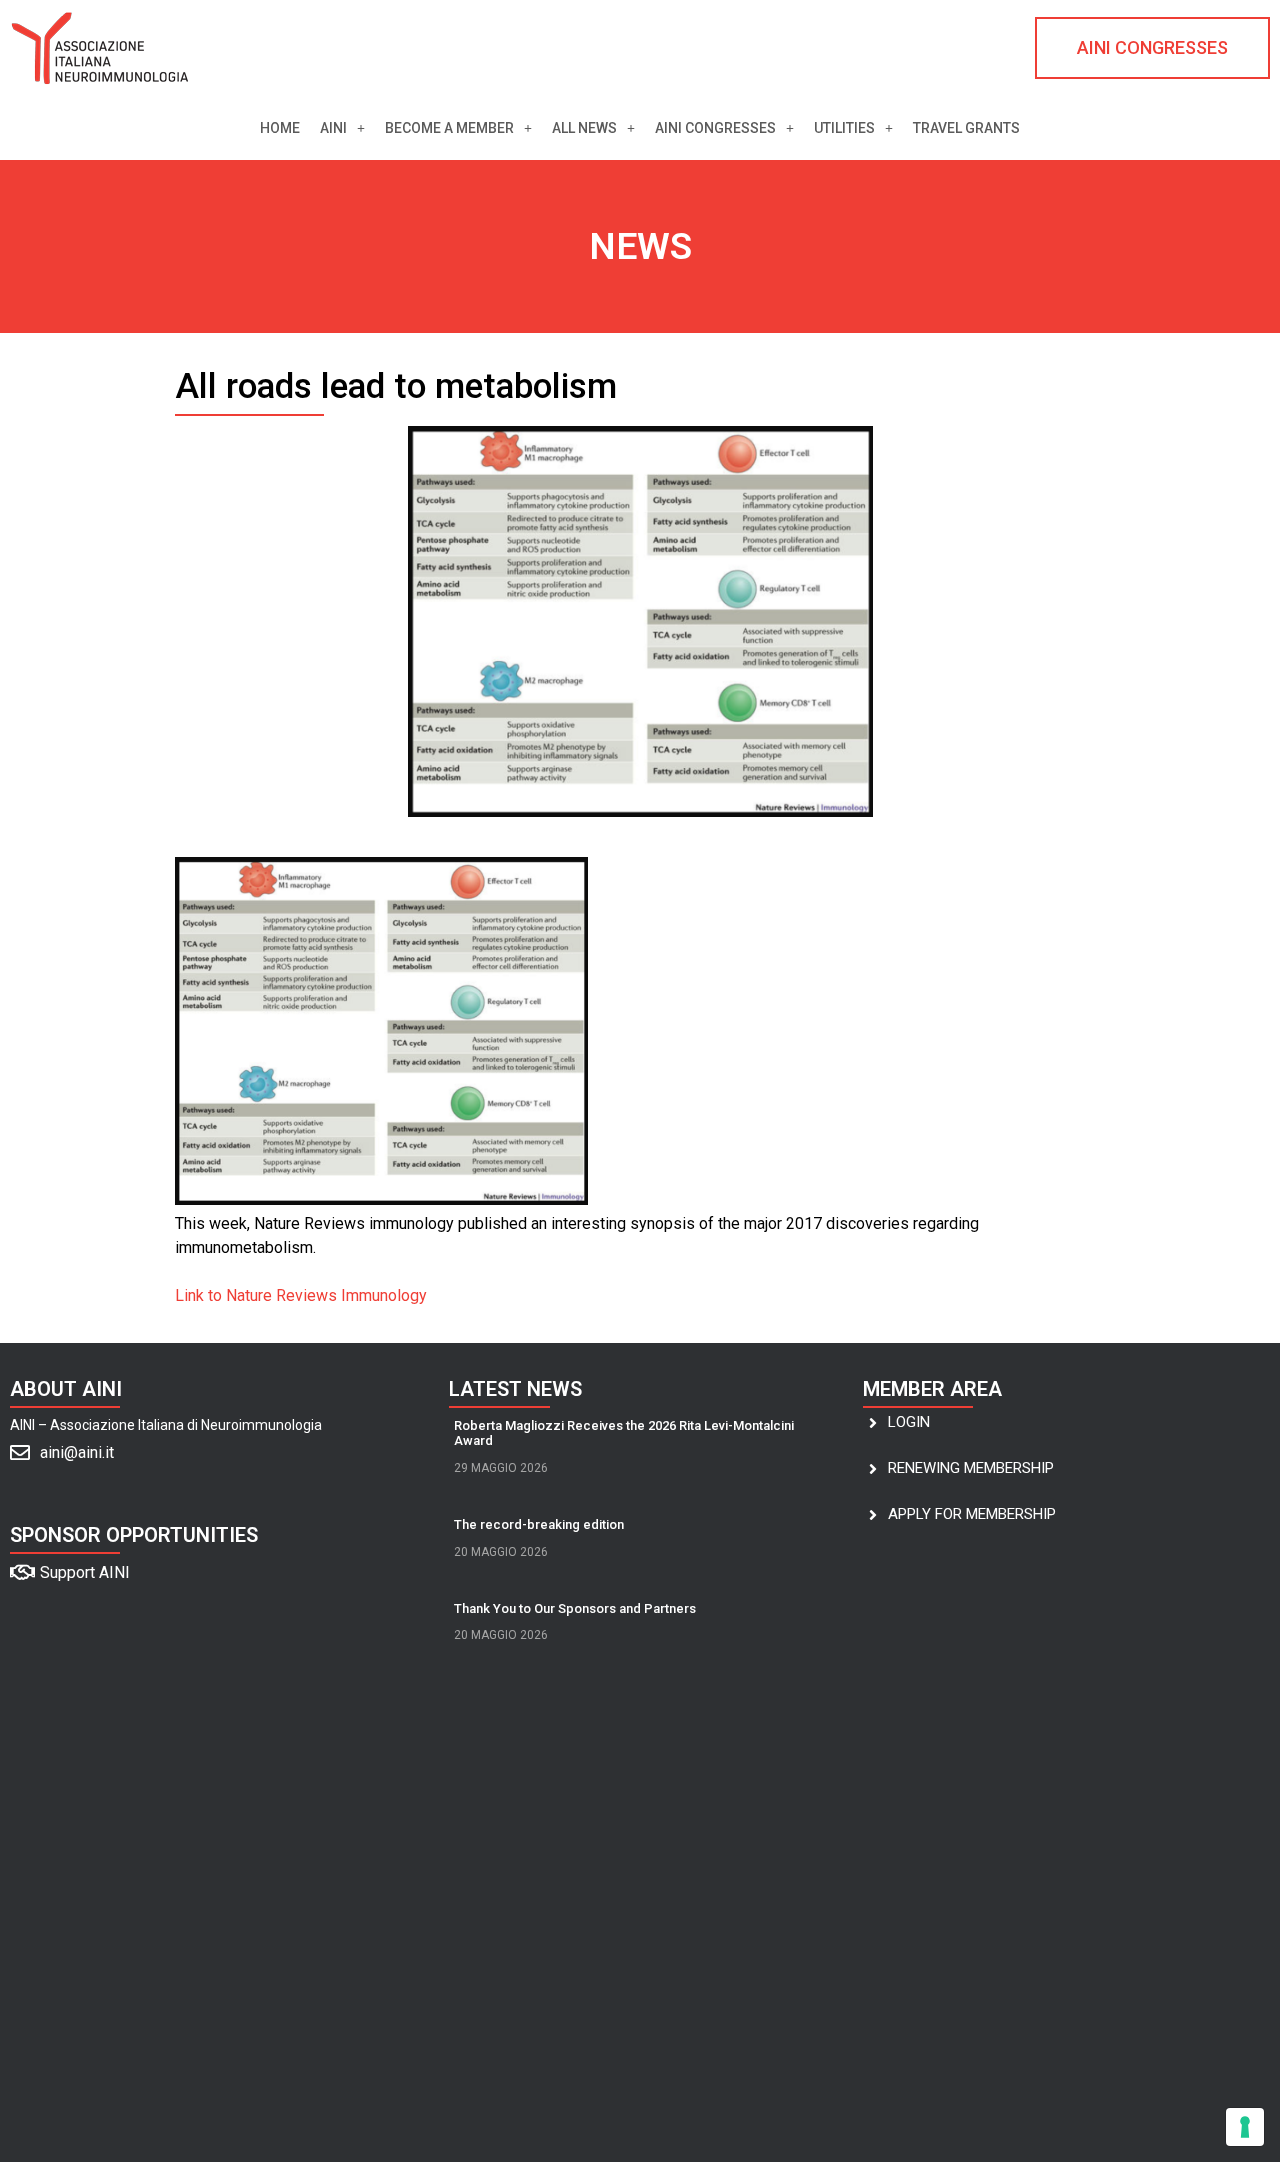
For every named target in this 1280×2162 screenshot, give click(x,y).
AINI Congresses (715, 128)
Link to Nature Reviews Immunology (301, 1295)
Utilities (844, 128)
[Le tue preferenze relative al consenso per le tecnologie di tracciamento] (1245, 2127)
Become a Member (449, 128)
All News (584, 128)
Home (280, 128)
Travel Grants (966, 128)
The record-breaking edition (539, 1524)
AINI (333, 128)
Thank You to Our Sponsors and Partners (575, 1608)
